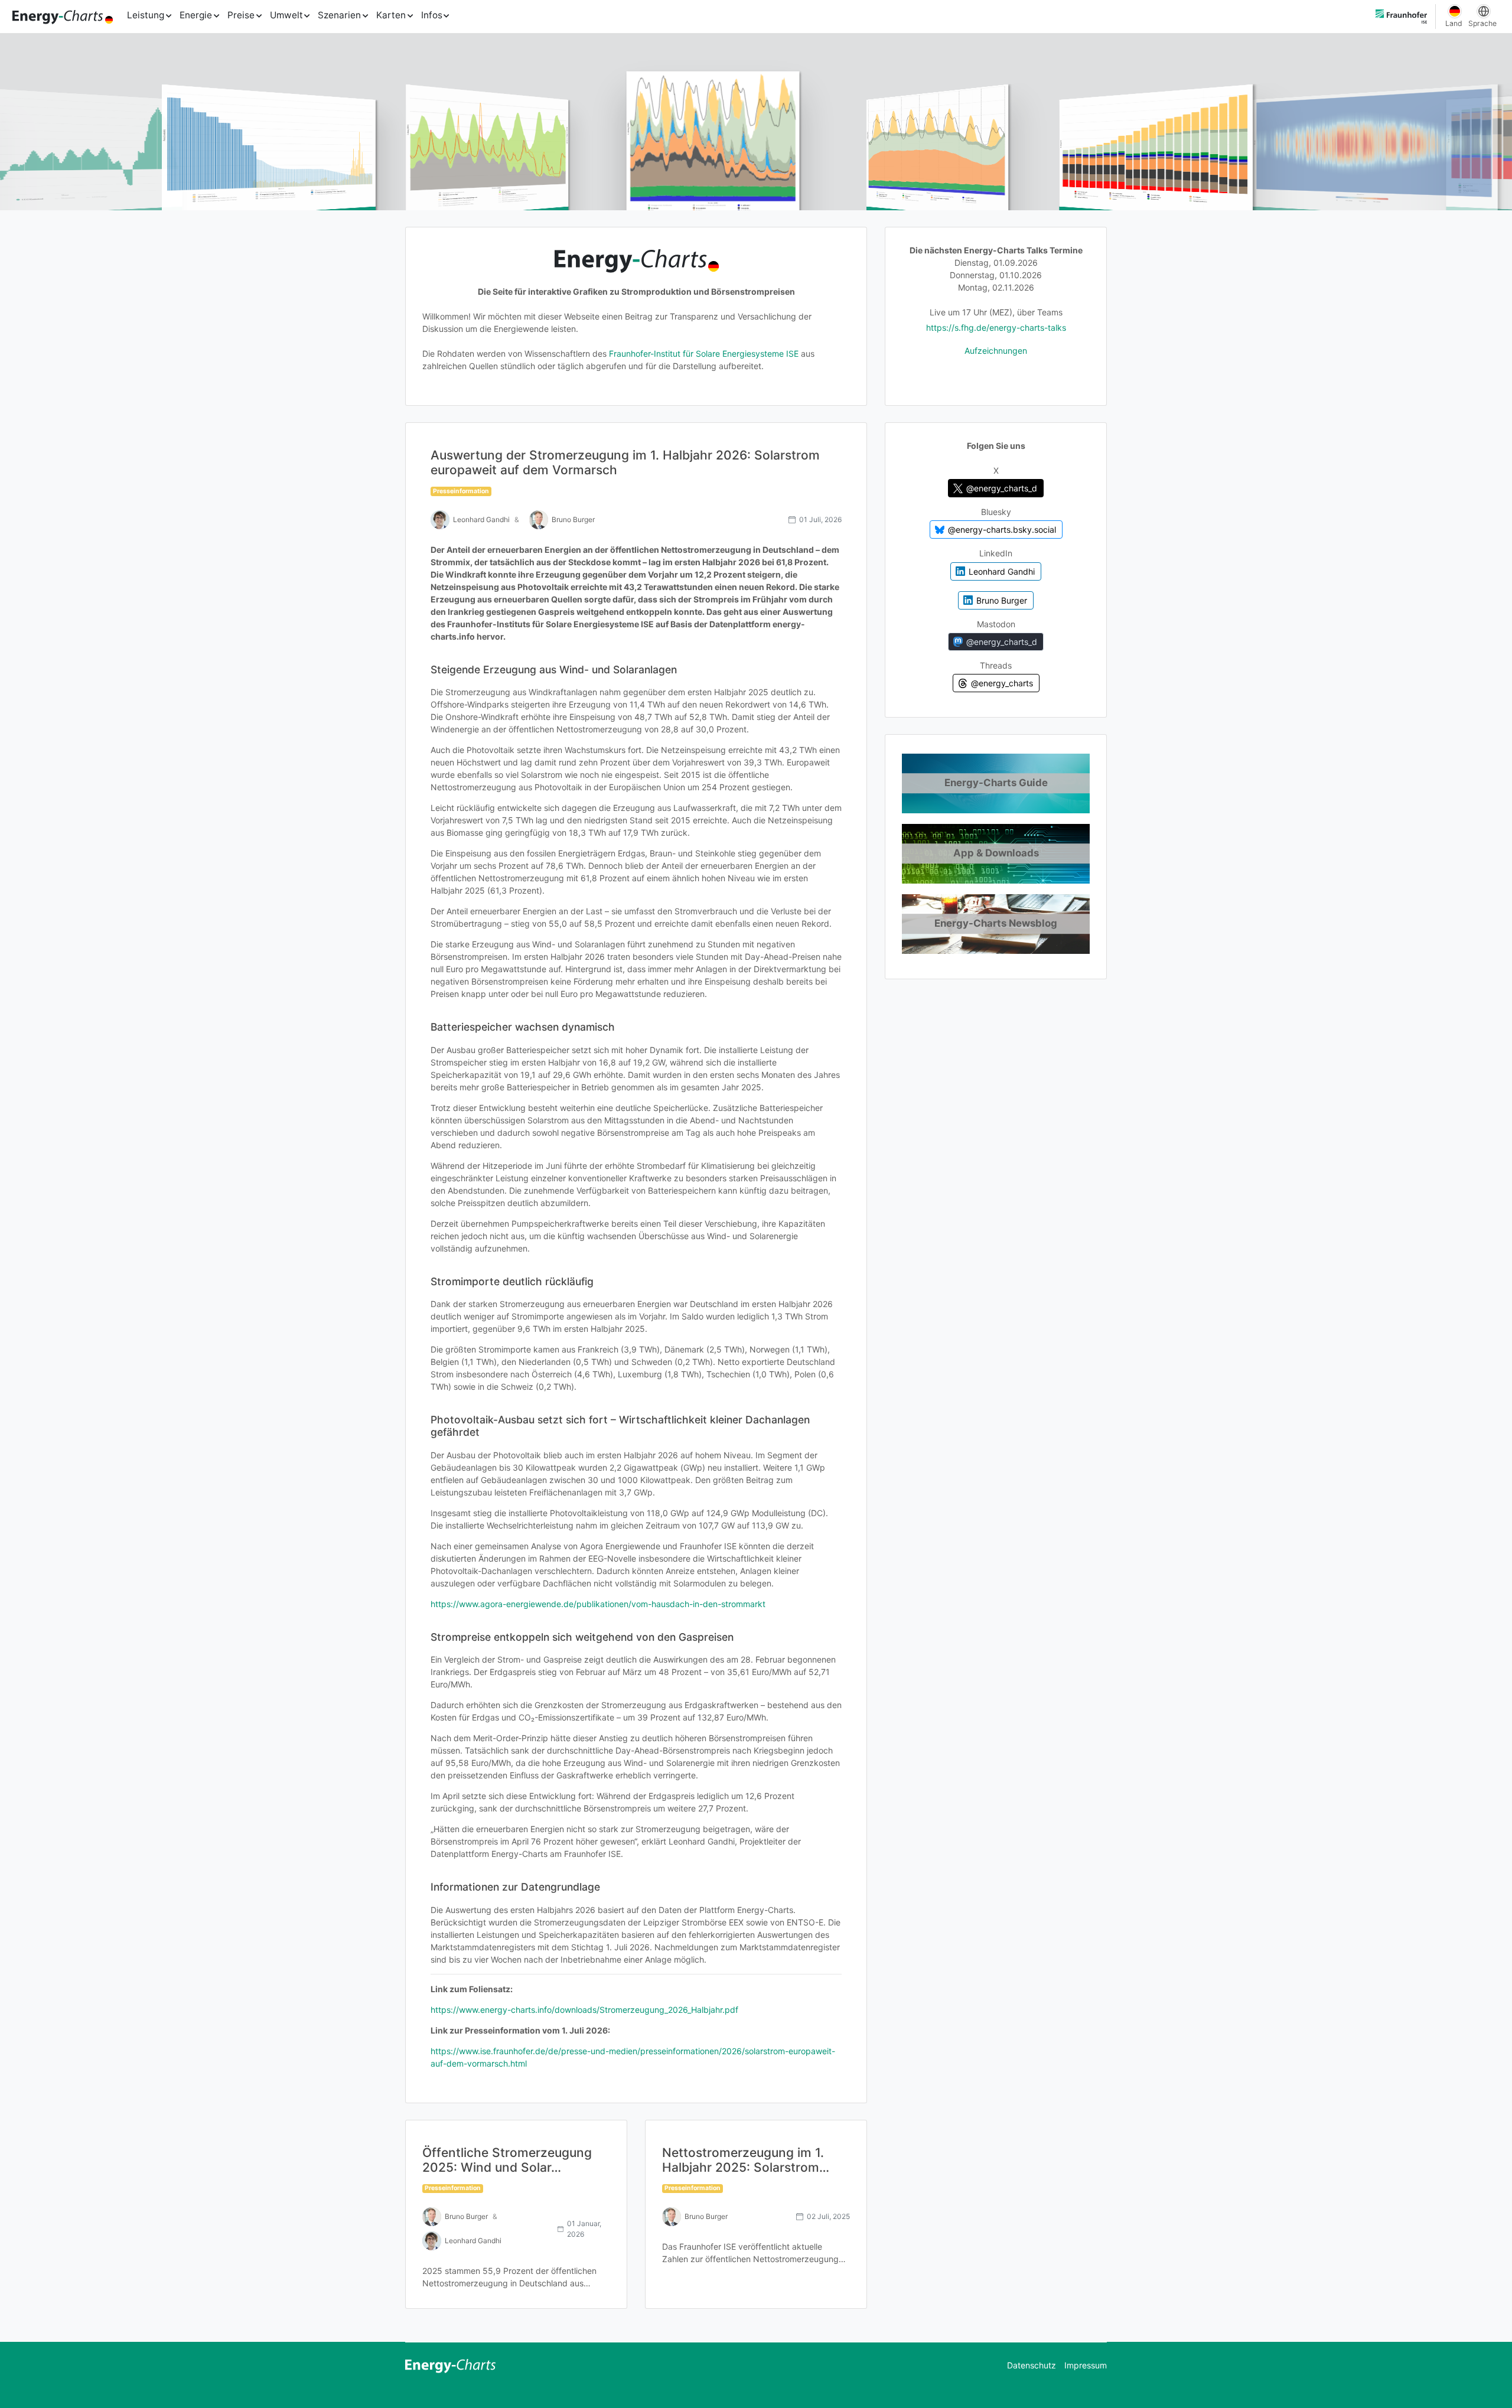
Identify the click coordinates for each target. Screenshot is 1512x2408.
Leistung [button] (146, 15)
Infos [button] (432, 15)
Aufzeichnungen (996, 351)
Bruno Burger (1002, 600)
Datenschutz (1032, 2365)
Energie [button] (196, 15)
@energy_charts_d (1002, 488)
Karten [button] (391, 15)
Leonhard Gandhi (1002, 571)
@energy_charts (1002, 683)
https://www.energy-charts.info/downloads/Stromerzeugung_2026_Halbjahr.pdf (584, 2010)
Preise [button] (241, 15)
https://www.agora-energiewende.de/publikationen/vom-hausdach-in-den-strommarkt (598, 1604)
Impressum (1086, 2365)
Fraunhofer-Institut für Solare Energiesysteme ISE (704, 353)
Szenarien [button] (339, 15)
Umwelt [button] (286, 15)
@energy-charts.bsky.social (1002, 530)
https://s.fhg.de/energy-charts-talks (996, 328)
